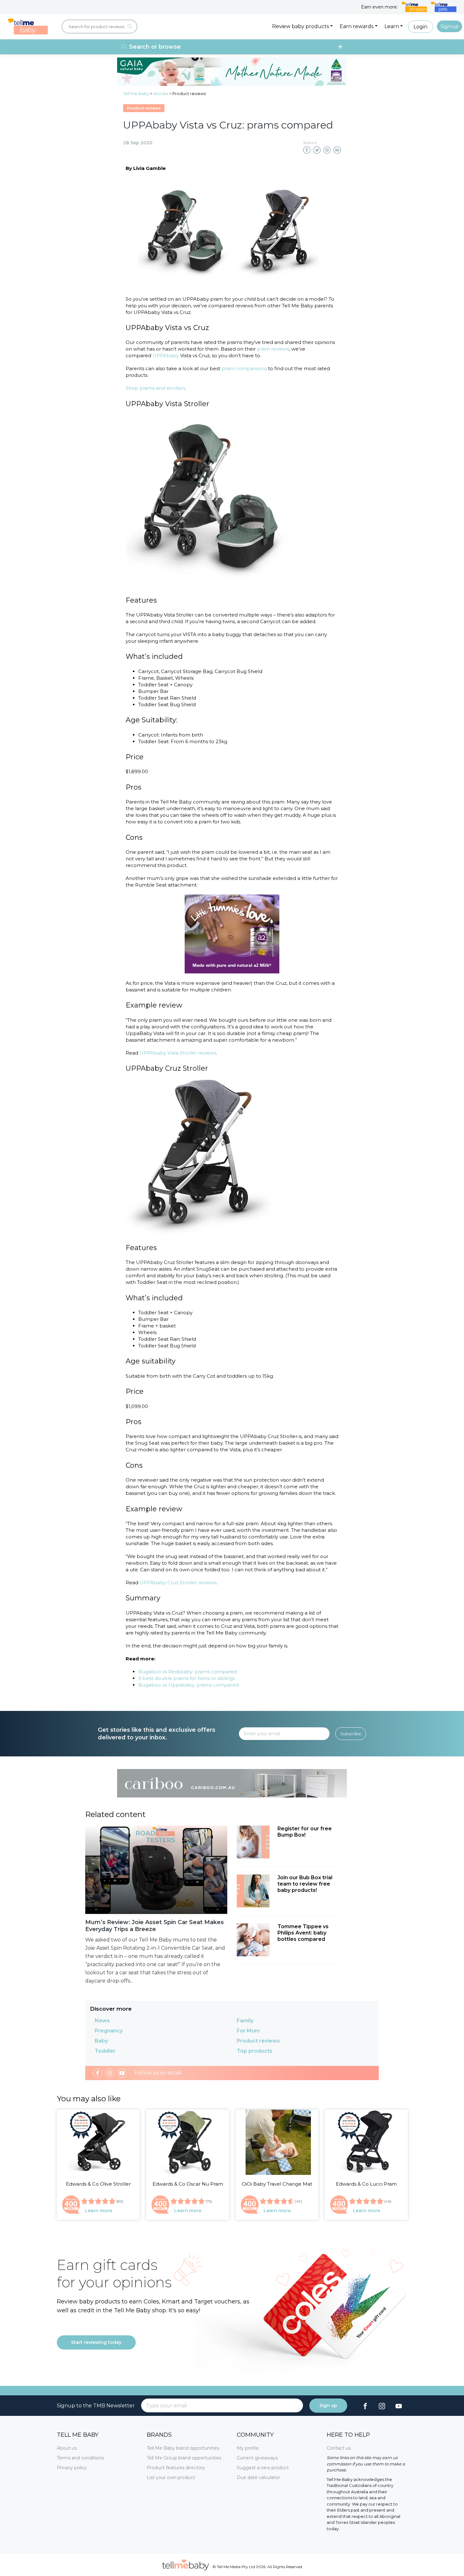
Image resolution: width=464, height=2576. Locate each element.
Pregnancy (109, 2031)
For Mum (248, 2031)
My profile (248, 2448)
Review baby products (300, 26)
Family (245, 2021)
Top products (255, 2051)
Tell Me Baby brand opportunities (183, 2448)
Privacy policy (72, 2468)
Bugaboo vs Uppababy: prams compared (188, 1685)
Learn (392, 26)
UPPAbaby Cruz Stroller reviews (178, 1583)
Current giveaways (257, 2458)
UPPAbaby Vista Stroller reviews (178, 1053)
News (102, 2021)
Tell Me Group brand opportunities (184, 2458)
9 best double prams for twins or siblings (187, 1678)
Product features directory (176, 2468)
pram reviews (273, 349)
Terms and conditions (80, 2458)
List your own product (171, 2477)
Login (420, 27)
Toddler (105, 2051)
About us (67, 2448)
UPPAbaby (166, 355)
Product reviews (258, 2041)
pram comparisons (244, 368)
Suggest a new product (263, 2468)
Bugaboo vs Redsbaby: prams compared (187, 1672)
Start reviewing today (96, 2342)
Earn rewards (357, 26)
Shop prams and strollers (155, 388)
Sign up (328, 2405)
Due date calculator (258, 2477)
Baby (101, 2041)
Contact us (339, 2448)
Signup (449, 26)
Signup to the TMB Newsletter (96, 2406)
